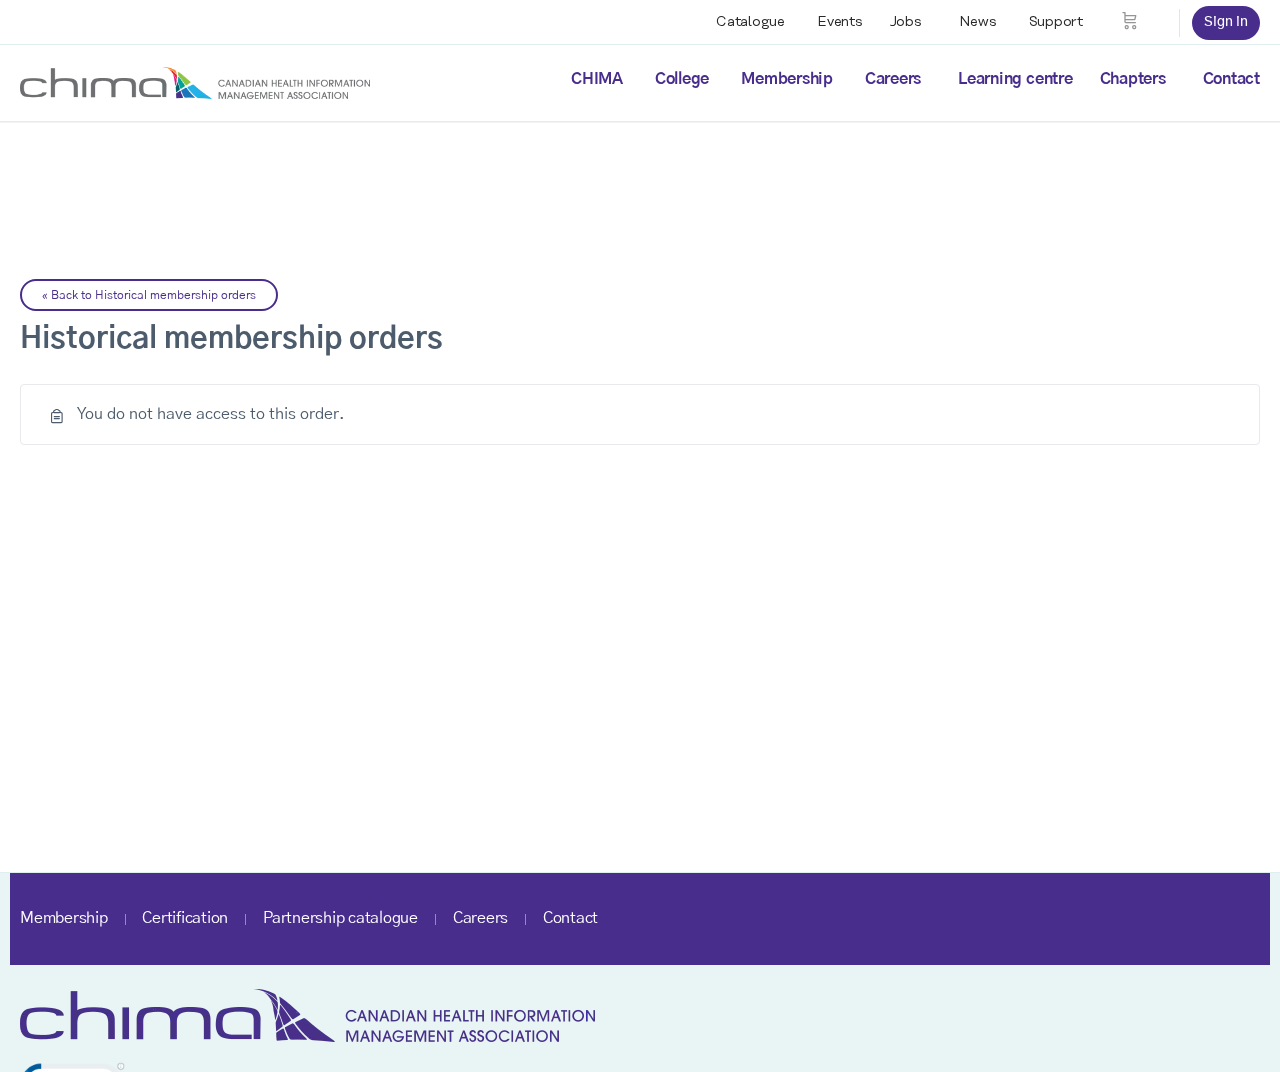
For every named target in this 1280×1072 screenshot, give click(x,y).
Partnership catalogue (340, 918)
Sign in (1226, 22)
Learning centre (1015, 79)
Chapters (1133, 79)
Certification (185, 918)
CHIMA (597, 79)
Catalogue (750, 22)
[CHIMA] (195, 82)
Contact (1231, 79)
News (978, 22)
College (682, 79)
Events (840, 22)
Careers (893, 79)
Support (1056, 22)
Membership (787, 79)
